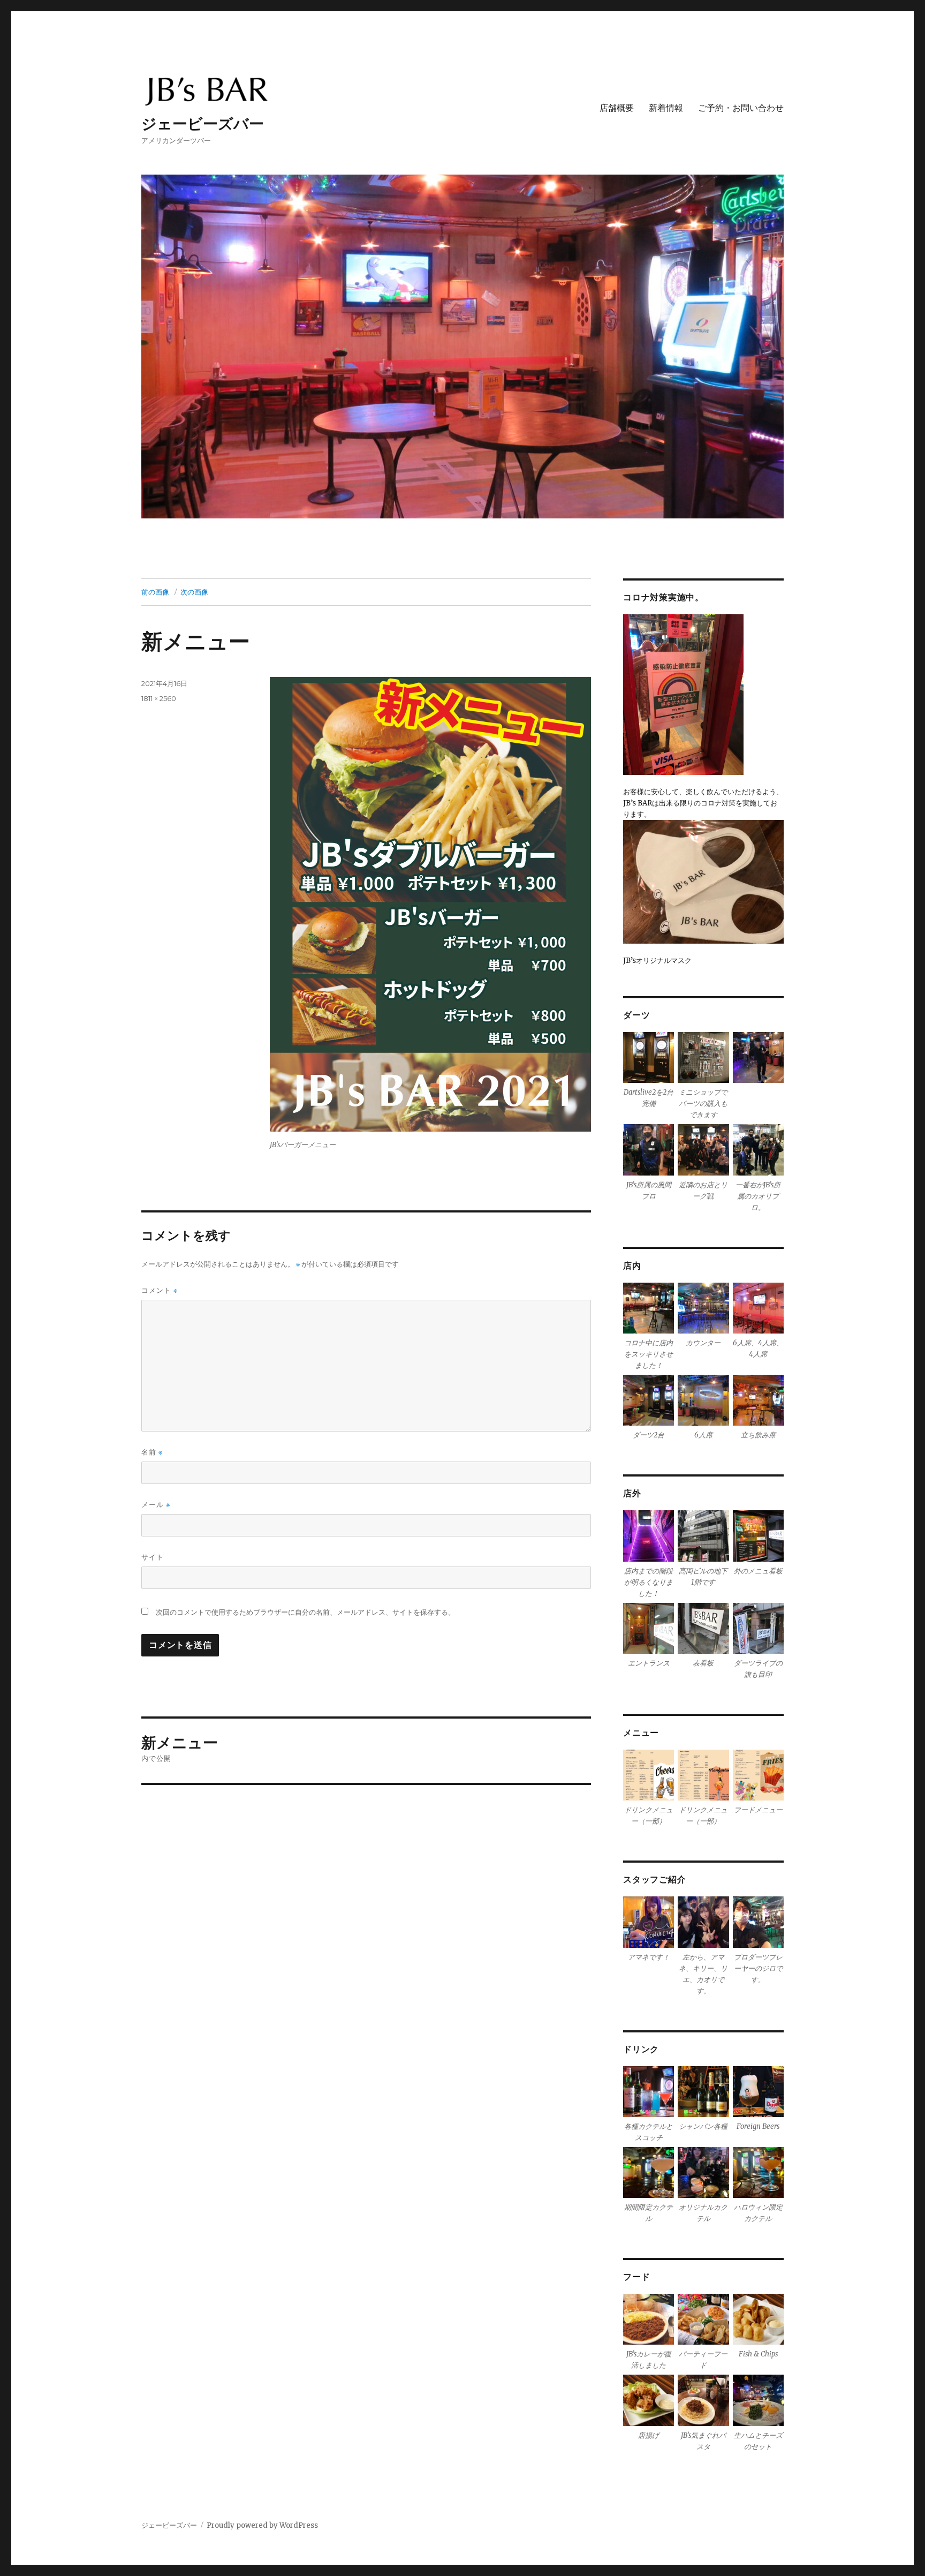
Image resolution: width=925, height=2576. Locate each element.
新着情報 (666, 108)
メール (156, 1505)
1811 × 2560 (159, 698)
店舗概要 (617, 108)
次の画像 (194, 592)
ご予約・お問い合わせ (741, 108)
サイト (153, 1557)
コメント (160, 1290)
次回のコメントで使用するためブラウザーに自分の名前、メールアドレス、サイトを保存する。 (305, 1612)
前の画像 (155, 592)
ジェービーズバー (203, 124)
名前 (152, 1452)
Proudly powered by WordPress (262, 2525)
